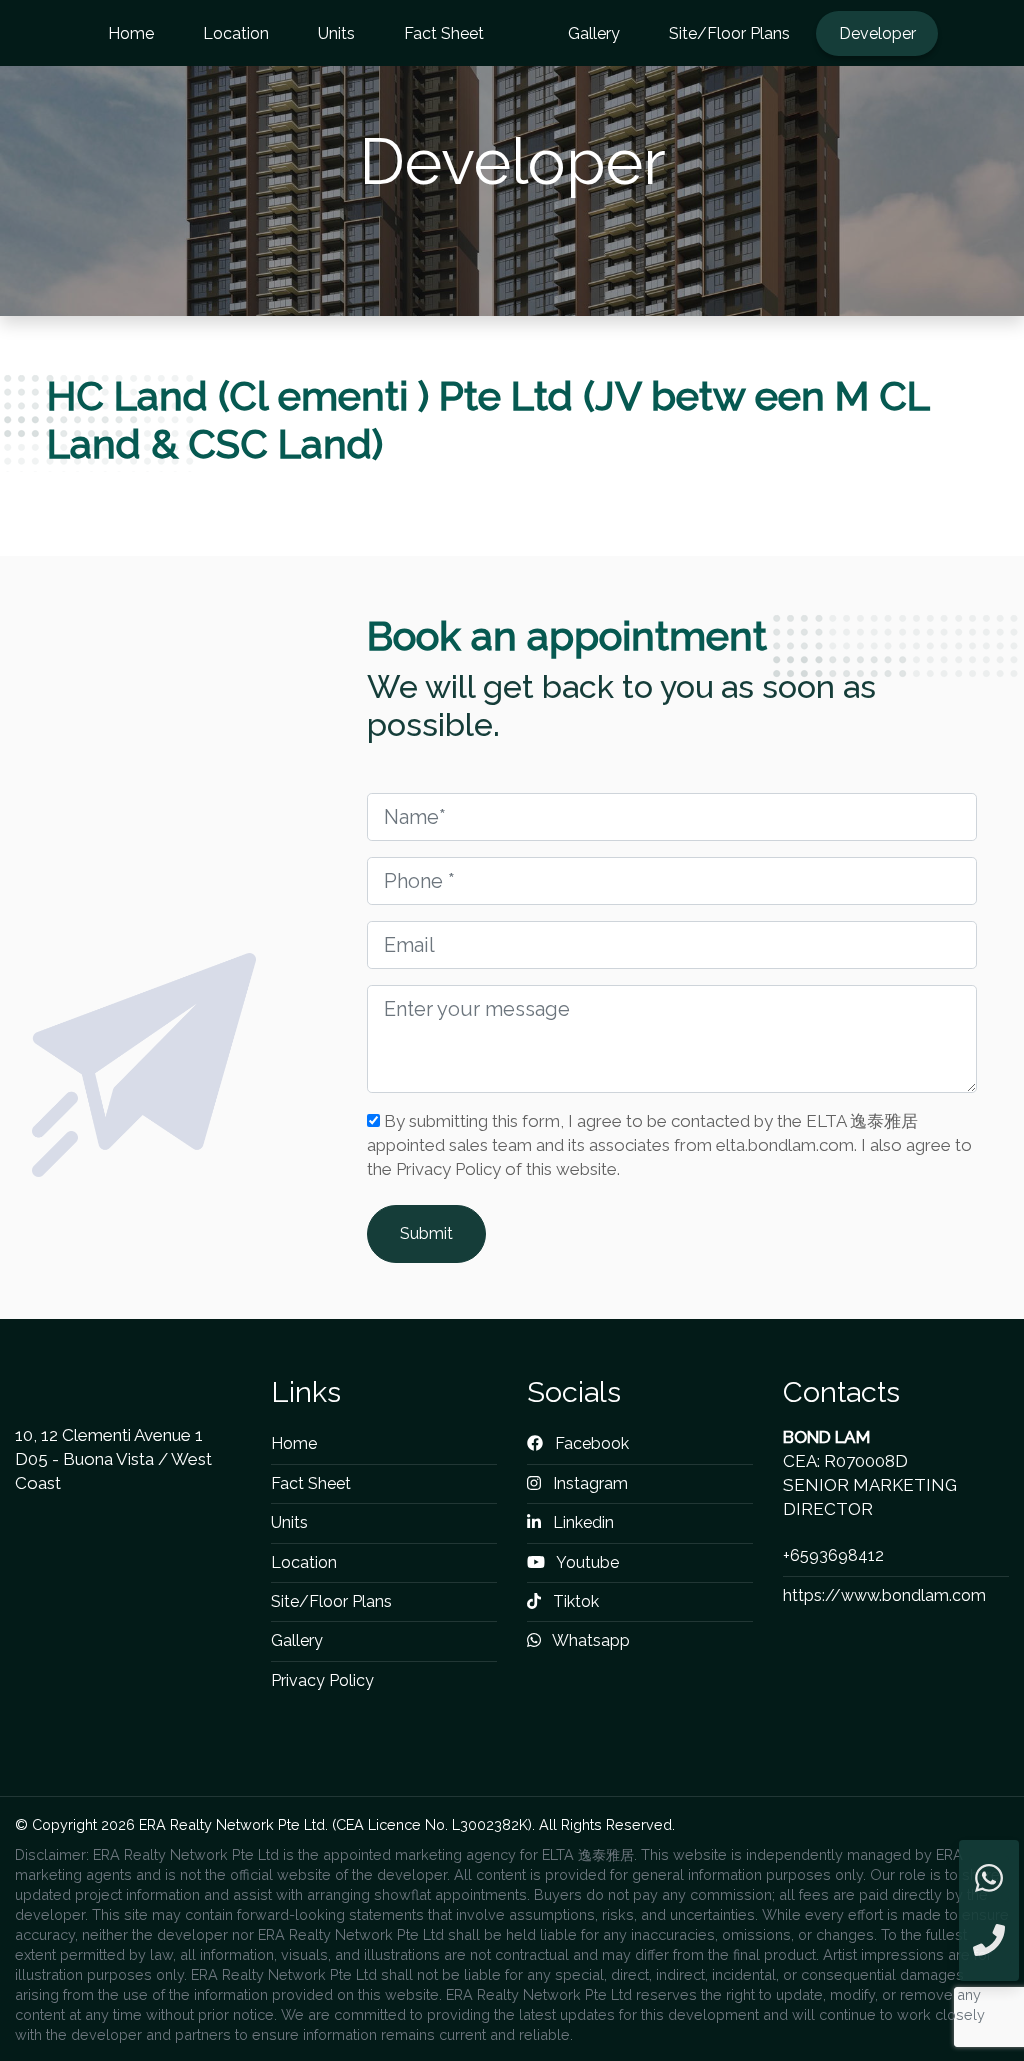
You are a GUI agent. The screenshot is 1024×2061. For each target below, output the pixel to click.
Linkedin (581, 1522)
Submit (426, 1233)
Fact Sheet (444, 33)
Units (336, 33)
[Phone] (989, 1941)
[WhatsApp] (989, 1879)
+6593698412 (833, 1555)
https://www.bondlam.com (884, 1595)
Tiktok (574, 1601)
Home (131, 33)
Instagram (588, 1483)
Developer (877, 33)
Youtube (586, 1562)
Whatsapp (589, 1640)
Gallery (594, 33)
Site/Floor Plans (729, 33)
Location (236, 33)
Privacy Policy (322, 1680)
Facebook (590, 1443)
